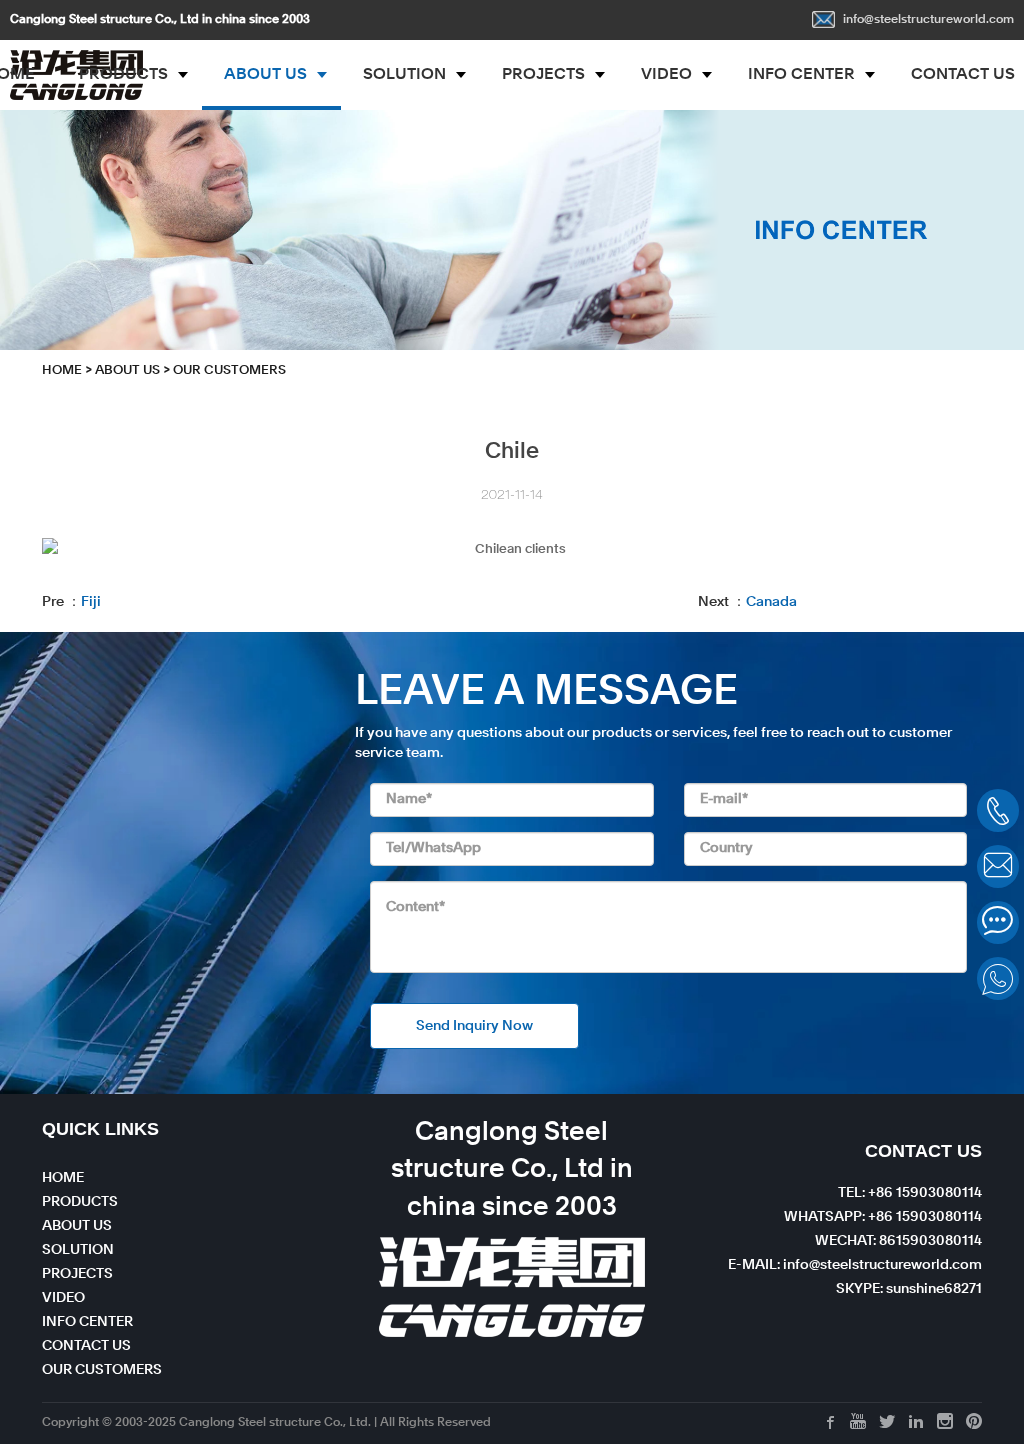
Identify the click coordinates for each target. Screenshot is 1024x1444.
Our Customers (229, 370)
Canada (771, 602)
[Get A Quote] (998, 922)
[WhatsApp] (998, 978)
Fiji (91, 602)
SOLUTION (404, 75)
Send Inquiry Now (474, 1026)
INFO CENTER (801, 75)
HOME (62, 370)
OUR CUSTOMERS (102, 1370)
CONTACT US (86, 1346)
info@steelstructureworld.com (928, 20)
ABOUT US (265, 75)
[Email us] (998, 866)
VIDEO (666, 75)
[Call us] (998, 810)
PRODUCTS (123, 75)
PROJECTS (543, 75)
